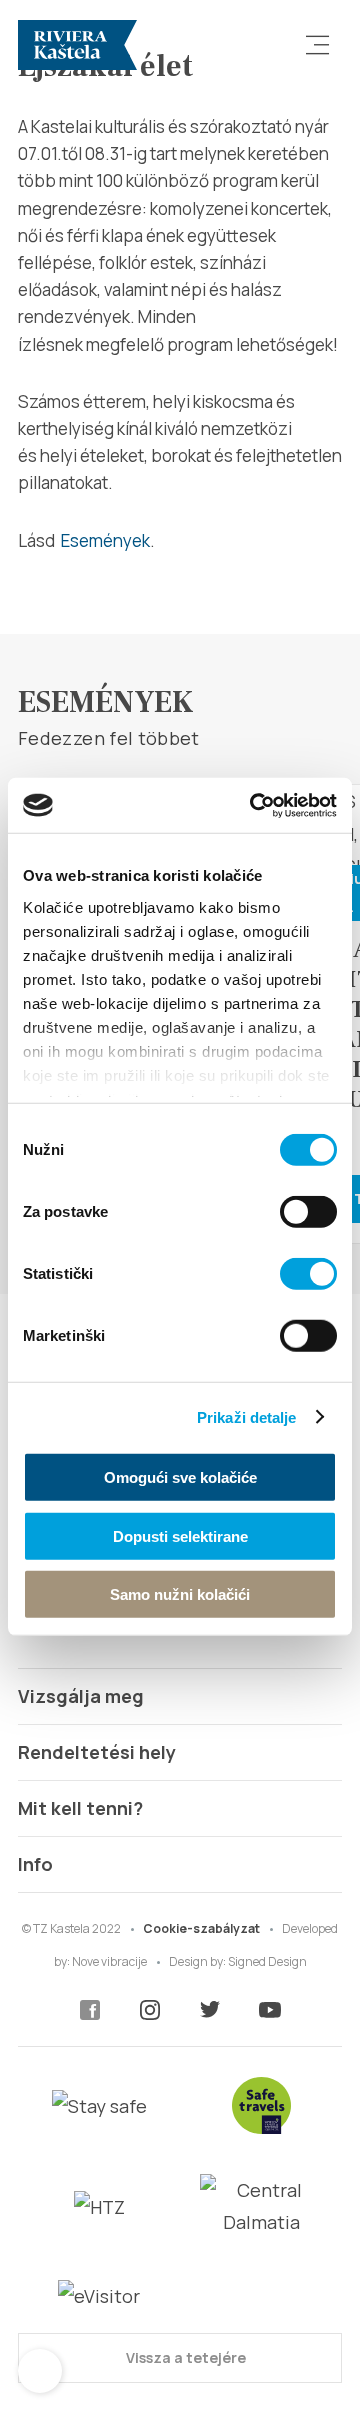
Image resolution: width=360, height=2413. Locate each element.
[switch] (308, 1212)
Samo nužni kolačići (180, 1594)
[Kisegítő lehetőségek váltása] (40, 2371)
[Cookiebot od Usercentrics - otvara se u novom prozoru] (254, 805)
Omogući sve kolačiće (180, 1477)
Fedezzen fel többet (111, 739)
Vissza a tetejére (184, 2357)
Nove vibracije (109, 1961)
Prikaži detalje (247, 1416)
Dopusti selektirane (180, 1535)
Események (105, 540)
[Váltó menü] (318, 45)
